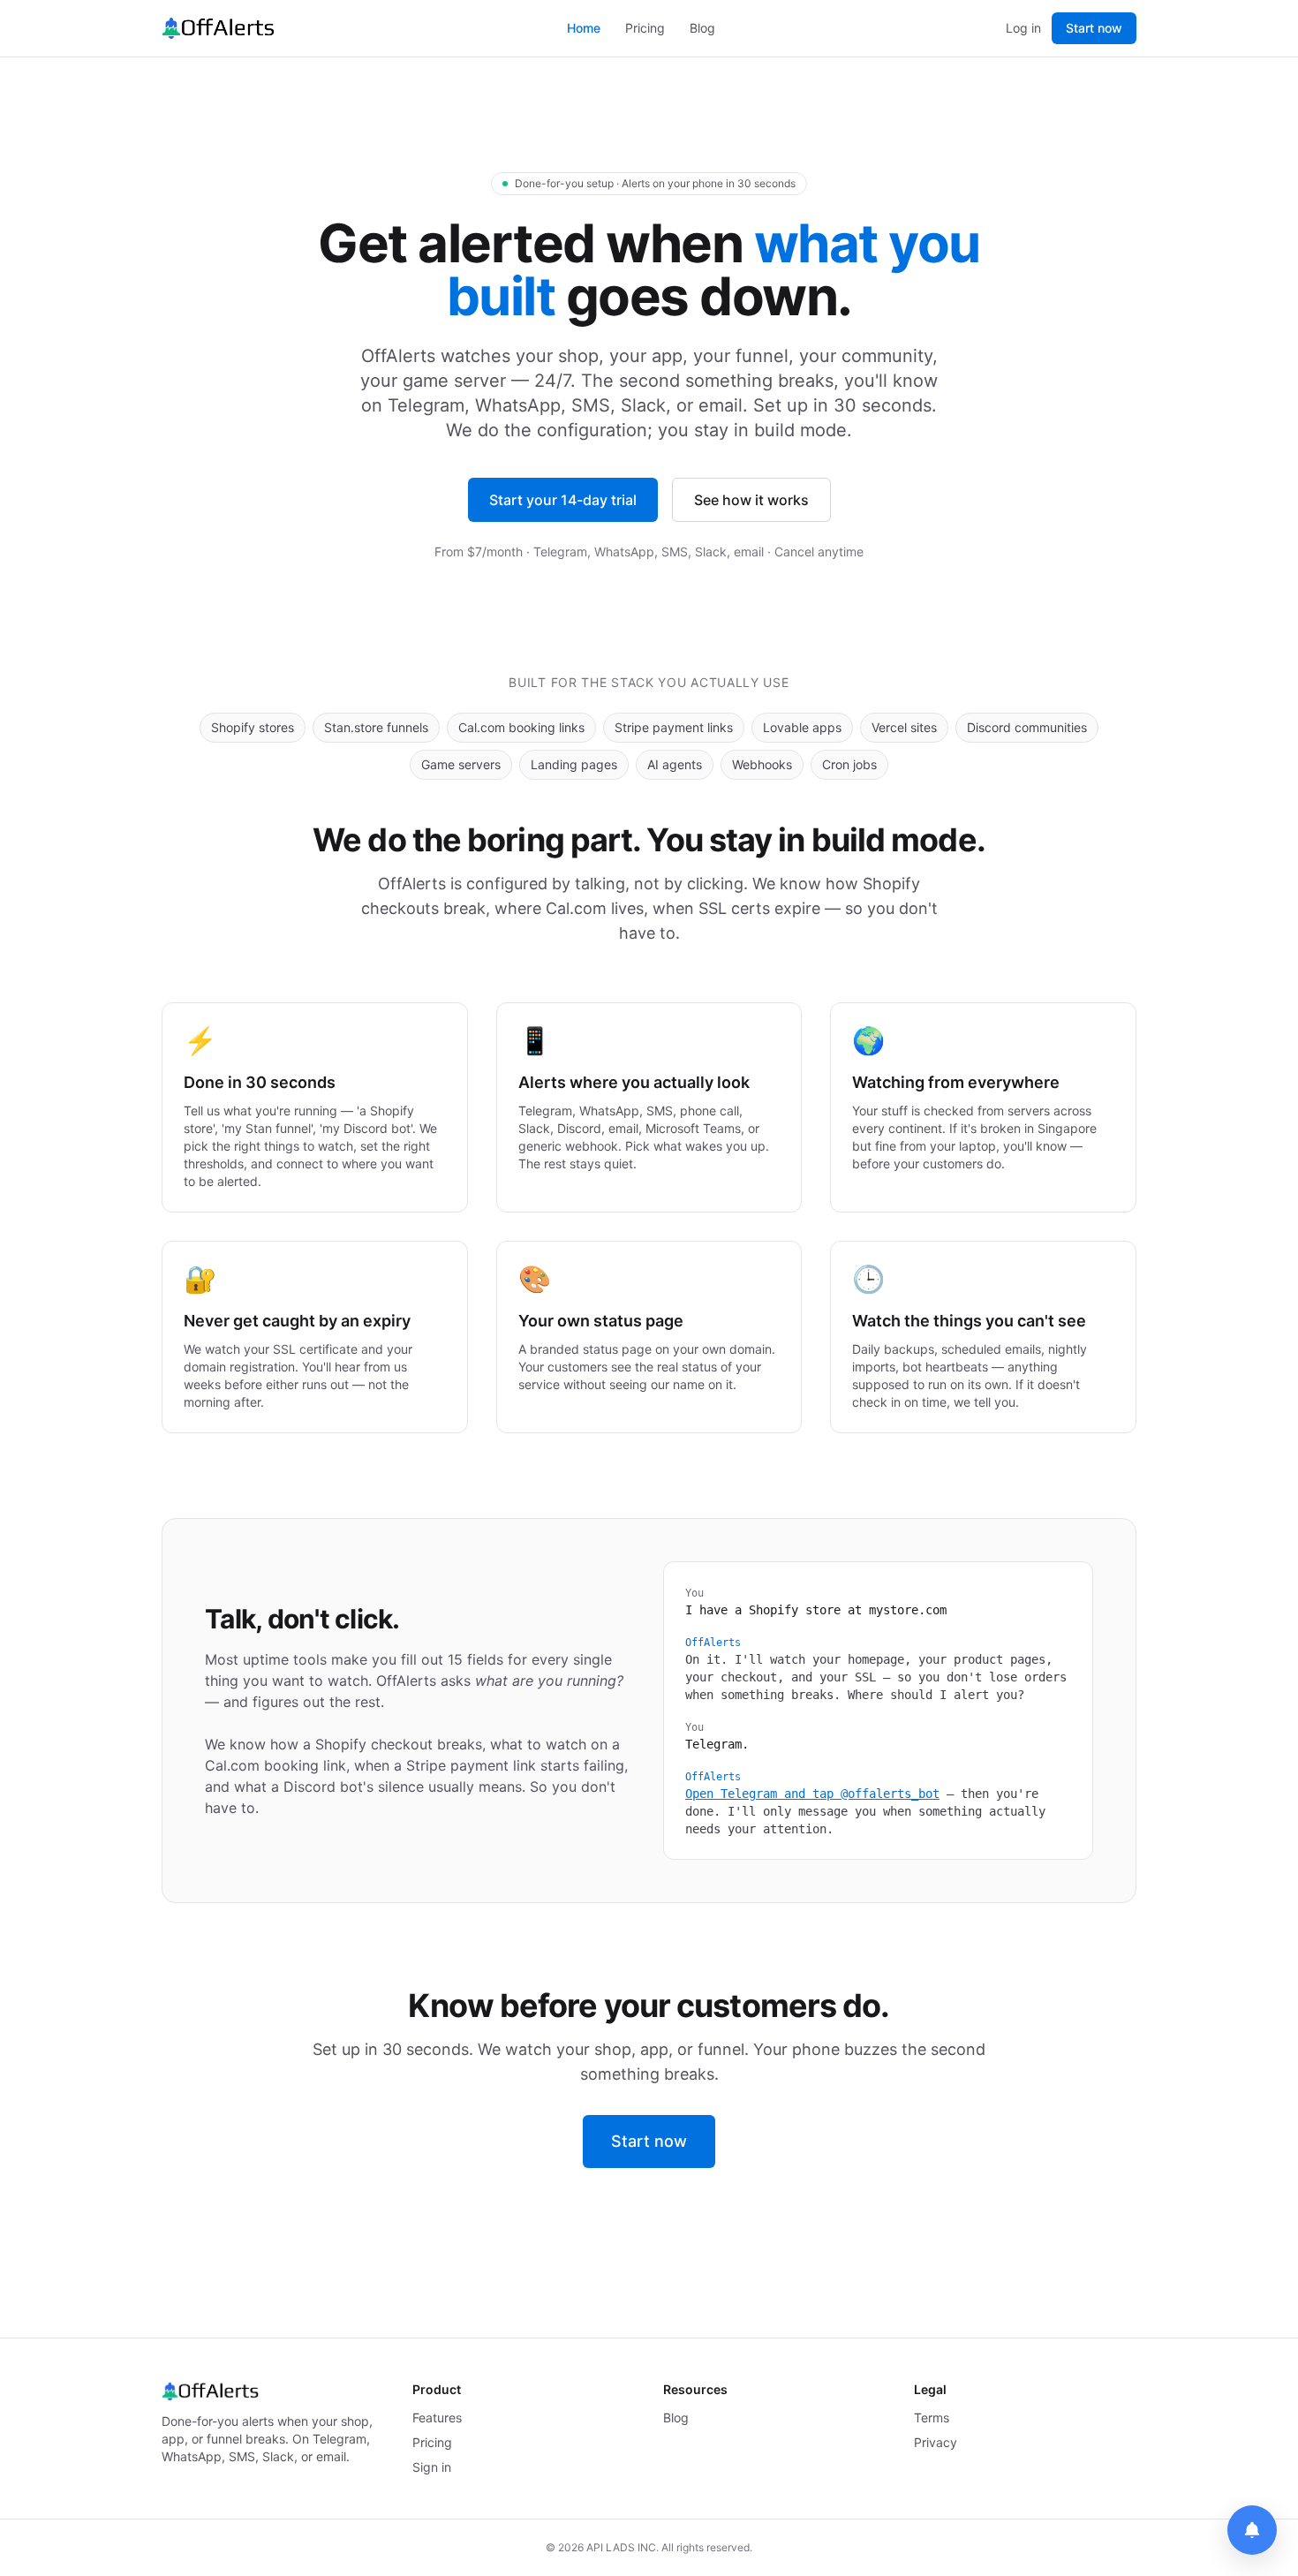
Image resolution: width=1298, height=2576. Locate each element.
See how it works (751, 500)
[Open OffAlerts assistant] (1252, 2530)
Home (584, 28)
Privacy (936, 2442)
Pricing (645, 28)
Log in (1023, 28)
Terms (932, 2417)
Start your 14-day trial (563, 500)
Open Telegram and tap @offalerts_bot (812, 1794)
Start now (1094, 28)
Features (437, 2417)
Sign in (432, 2467)
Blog (702, 28)
